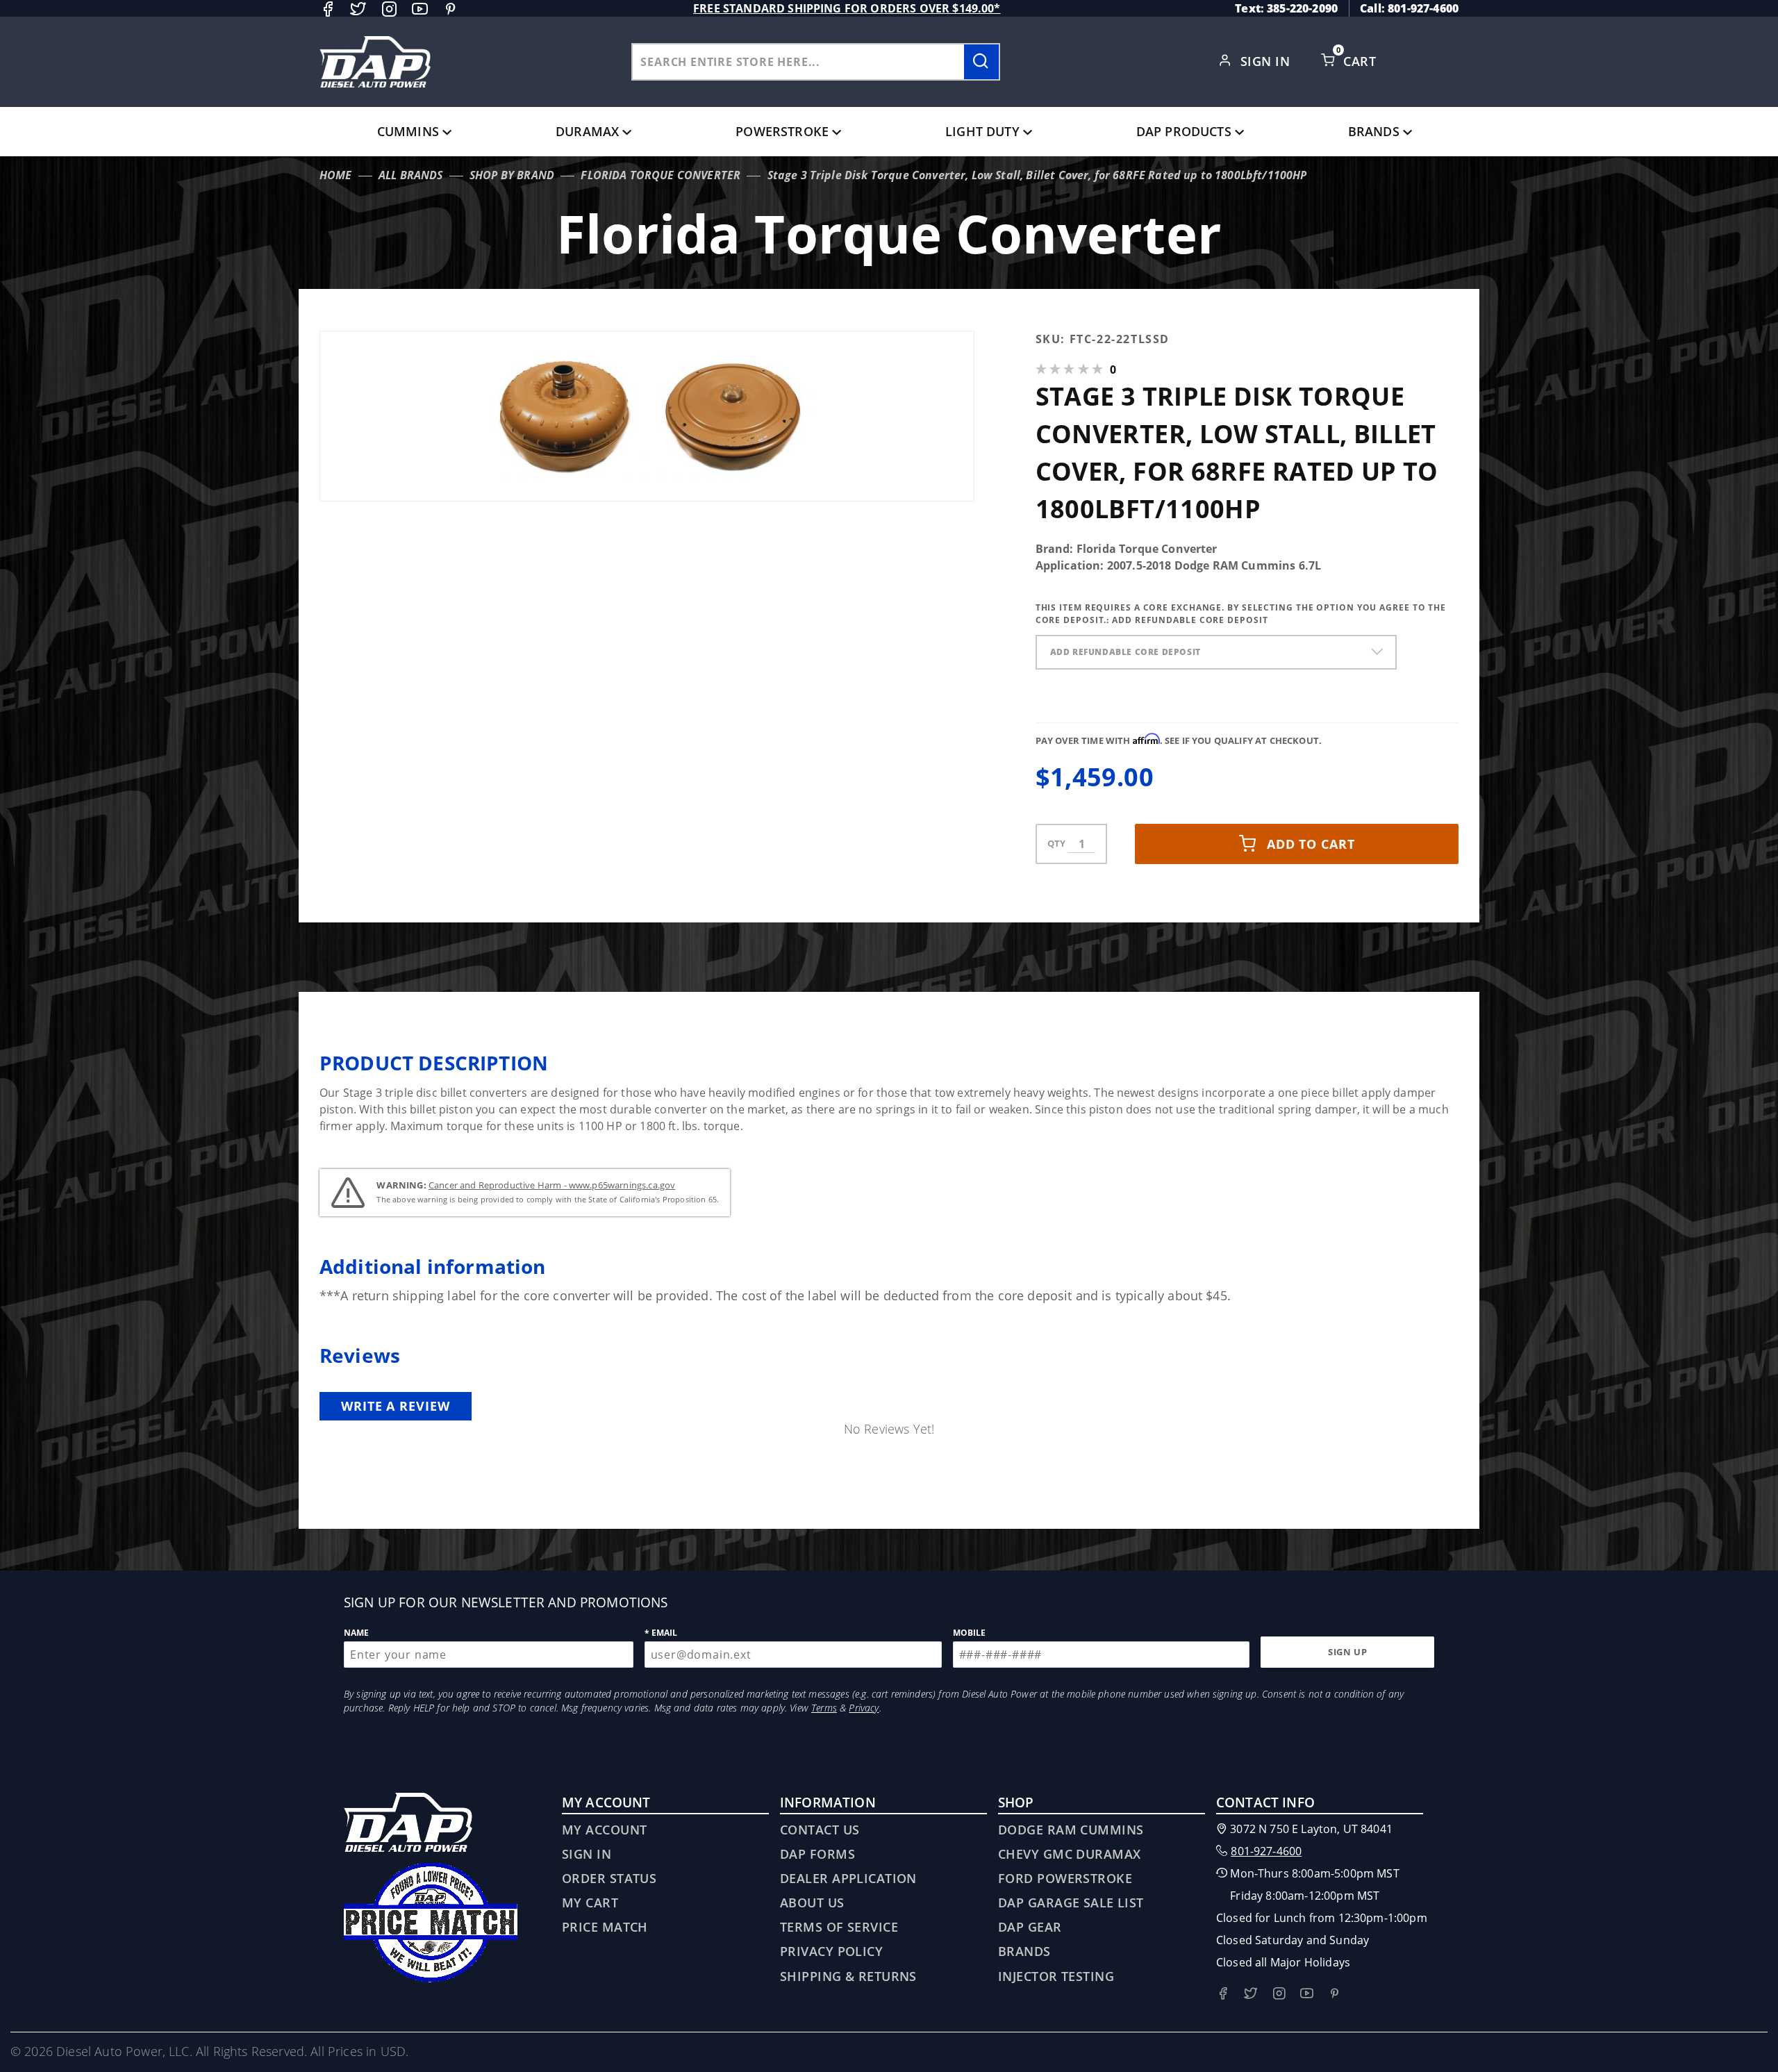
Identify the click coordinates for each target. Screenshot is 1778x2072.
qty (1056, 843)
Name (357, 1633)
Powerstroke (782, 131)
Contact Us (820, 1830)
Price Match (605, 1927)
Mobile (970, 1633)
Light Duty (982, 131)
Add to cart (1311, 844)
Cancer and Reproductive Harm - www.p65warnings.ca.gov (552, 1185)
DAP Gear (1030, 1927)
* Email (661, 1633)
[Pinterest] (450, 9)
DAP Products (1184, 131)
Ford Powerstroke (1065, 1878)
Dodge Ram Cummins (1071, 1830)
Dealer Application (848, 1878)
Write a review (396, 1406)
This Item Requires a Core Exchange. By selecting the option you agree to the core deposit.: (1241, 614)
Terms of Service (839, 1927)
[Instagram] (389, 9)
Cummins (408, 131)
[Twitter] (358, 9)
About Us (812, 1903)
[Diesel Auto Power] (375, 62)
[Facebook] (327, 9)
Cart (1361, 61)
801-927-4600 (1266, 1851)
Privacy (864, 1708)
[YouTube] (420, 9)
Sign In (1267, 61)
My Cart (590, 1903)
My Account (604, 1830)
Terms (824, 1708)
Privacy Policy (831, 1951)
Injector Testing (1056, 1976)
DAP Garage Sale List (1071, 1903)
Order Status (609, 1878)
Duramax (587, 131)
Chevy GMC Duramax (1069, 1854)
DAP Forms (817, 1854)
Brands (1374, 131)
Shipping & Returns (848, 1976)
